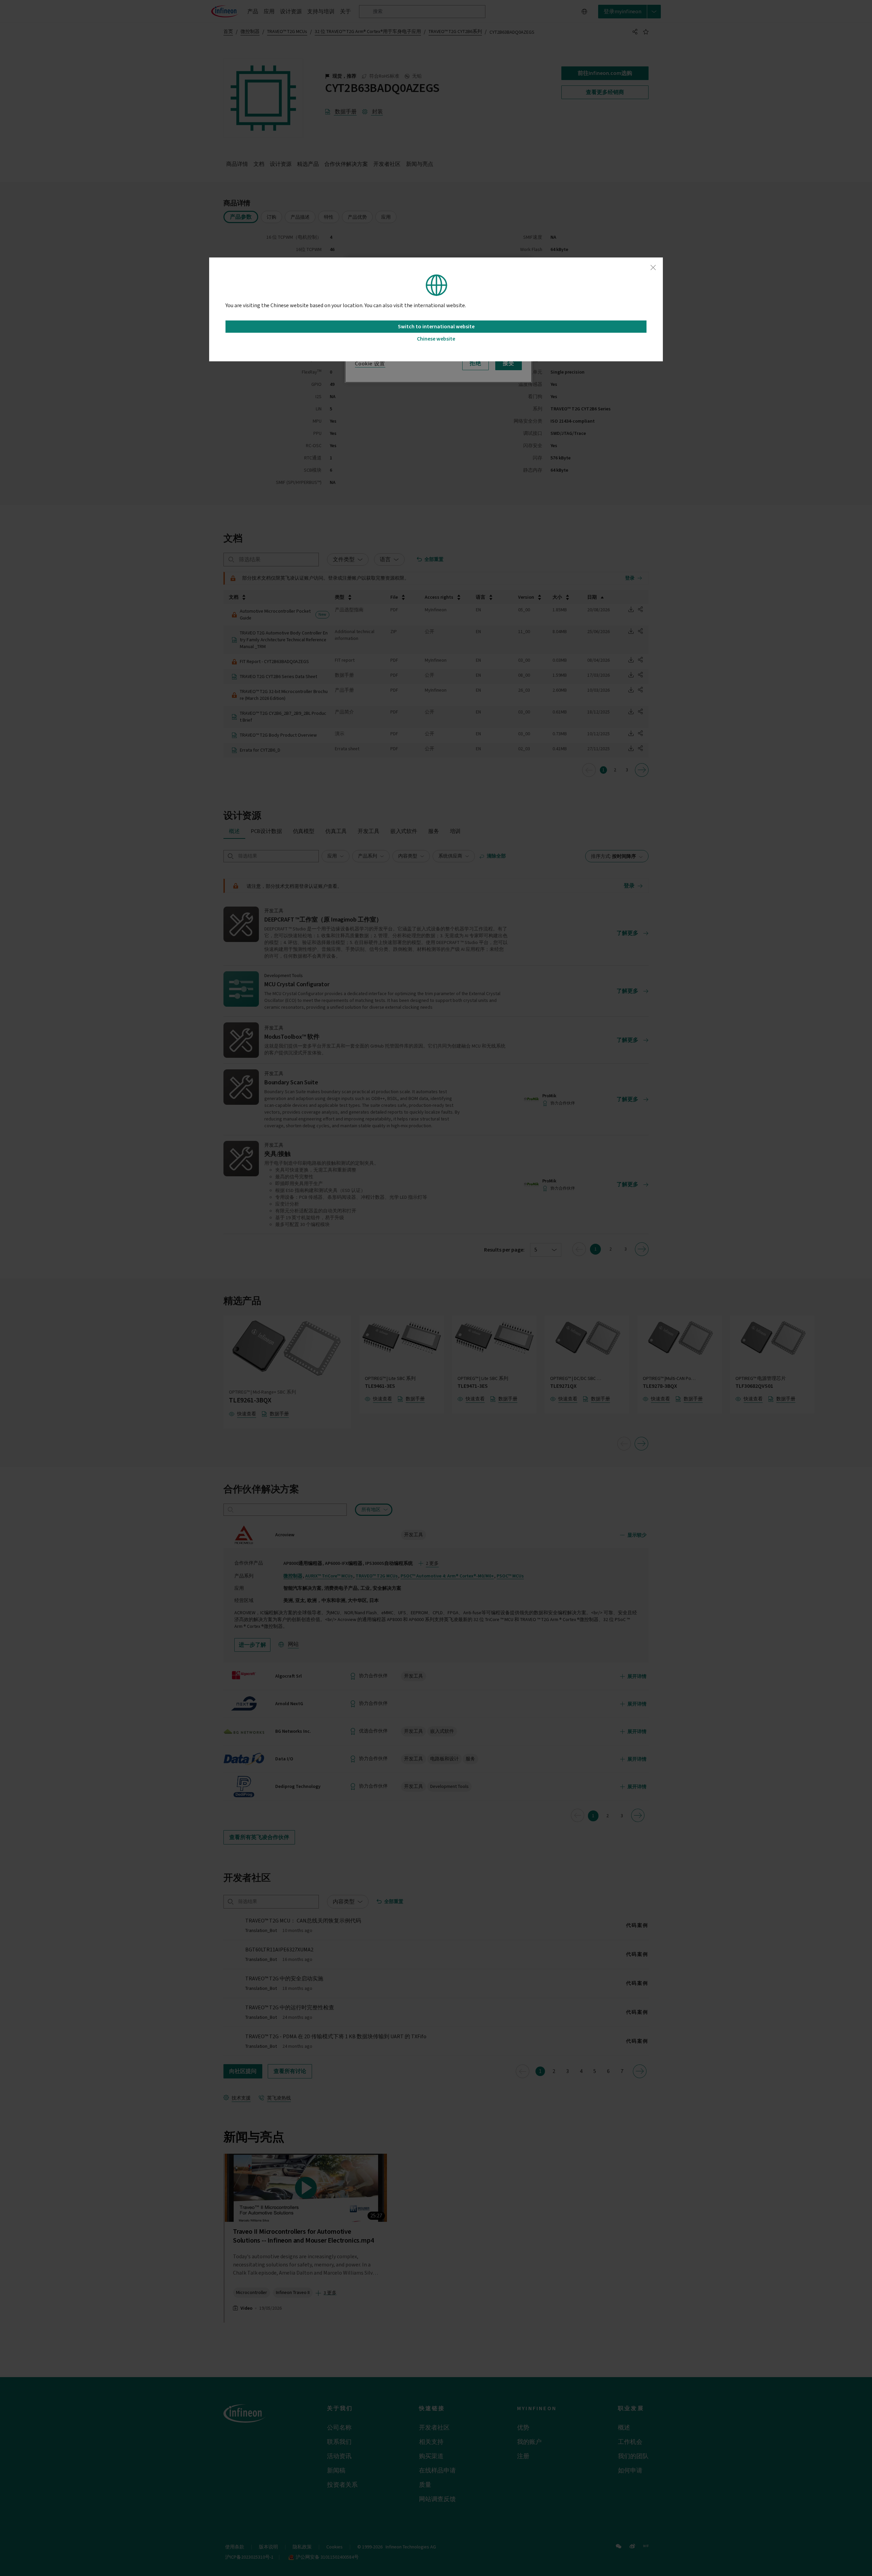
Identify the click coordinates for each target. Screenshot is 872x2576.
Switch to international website (436, 327)
